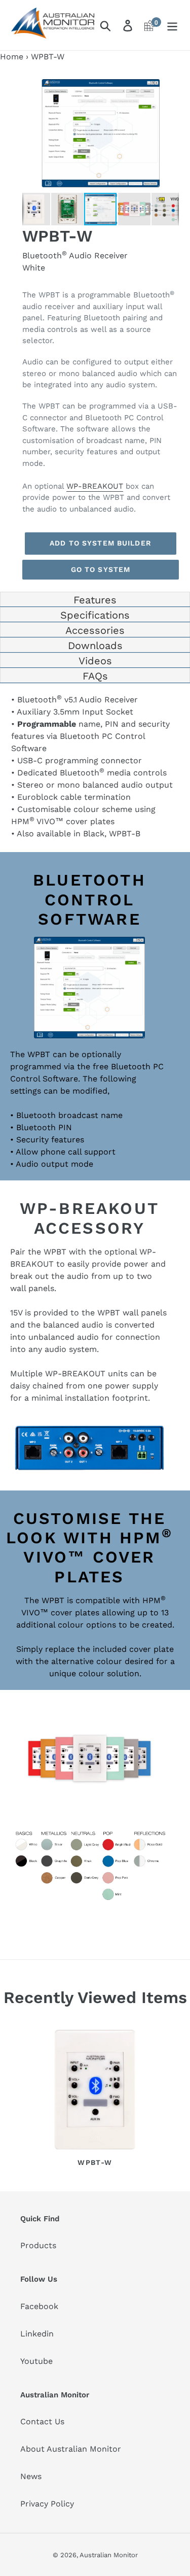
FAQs (95, 676)
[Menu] (172, 25)
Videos (95, 661)
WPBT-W (95, 2162)
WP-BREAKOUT (95, 486)
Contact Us (42, 2421)
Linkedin (37, 2334)
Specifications (95, 615)
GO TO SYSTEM (101, 569)
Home (12, 57)
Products (38, 2245)
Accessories (95, 630)
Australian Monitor (109, 2555)
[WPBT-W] (95, 2091)
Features (95, 600)
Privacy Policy (47, 2504)
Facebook (39, 2306)
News (31, 2476)
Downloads (95, 646)
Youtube (36, 2361)
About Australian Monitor (71, 2449)
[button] (170, 83)
